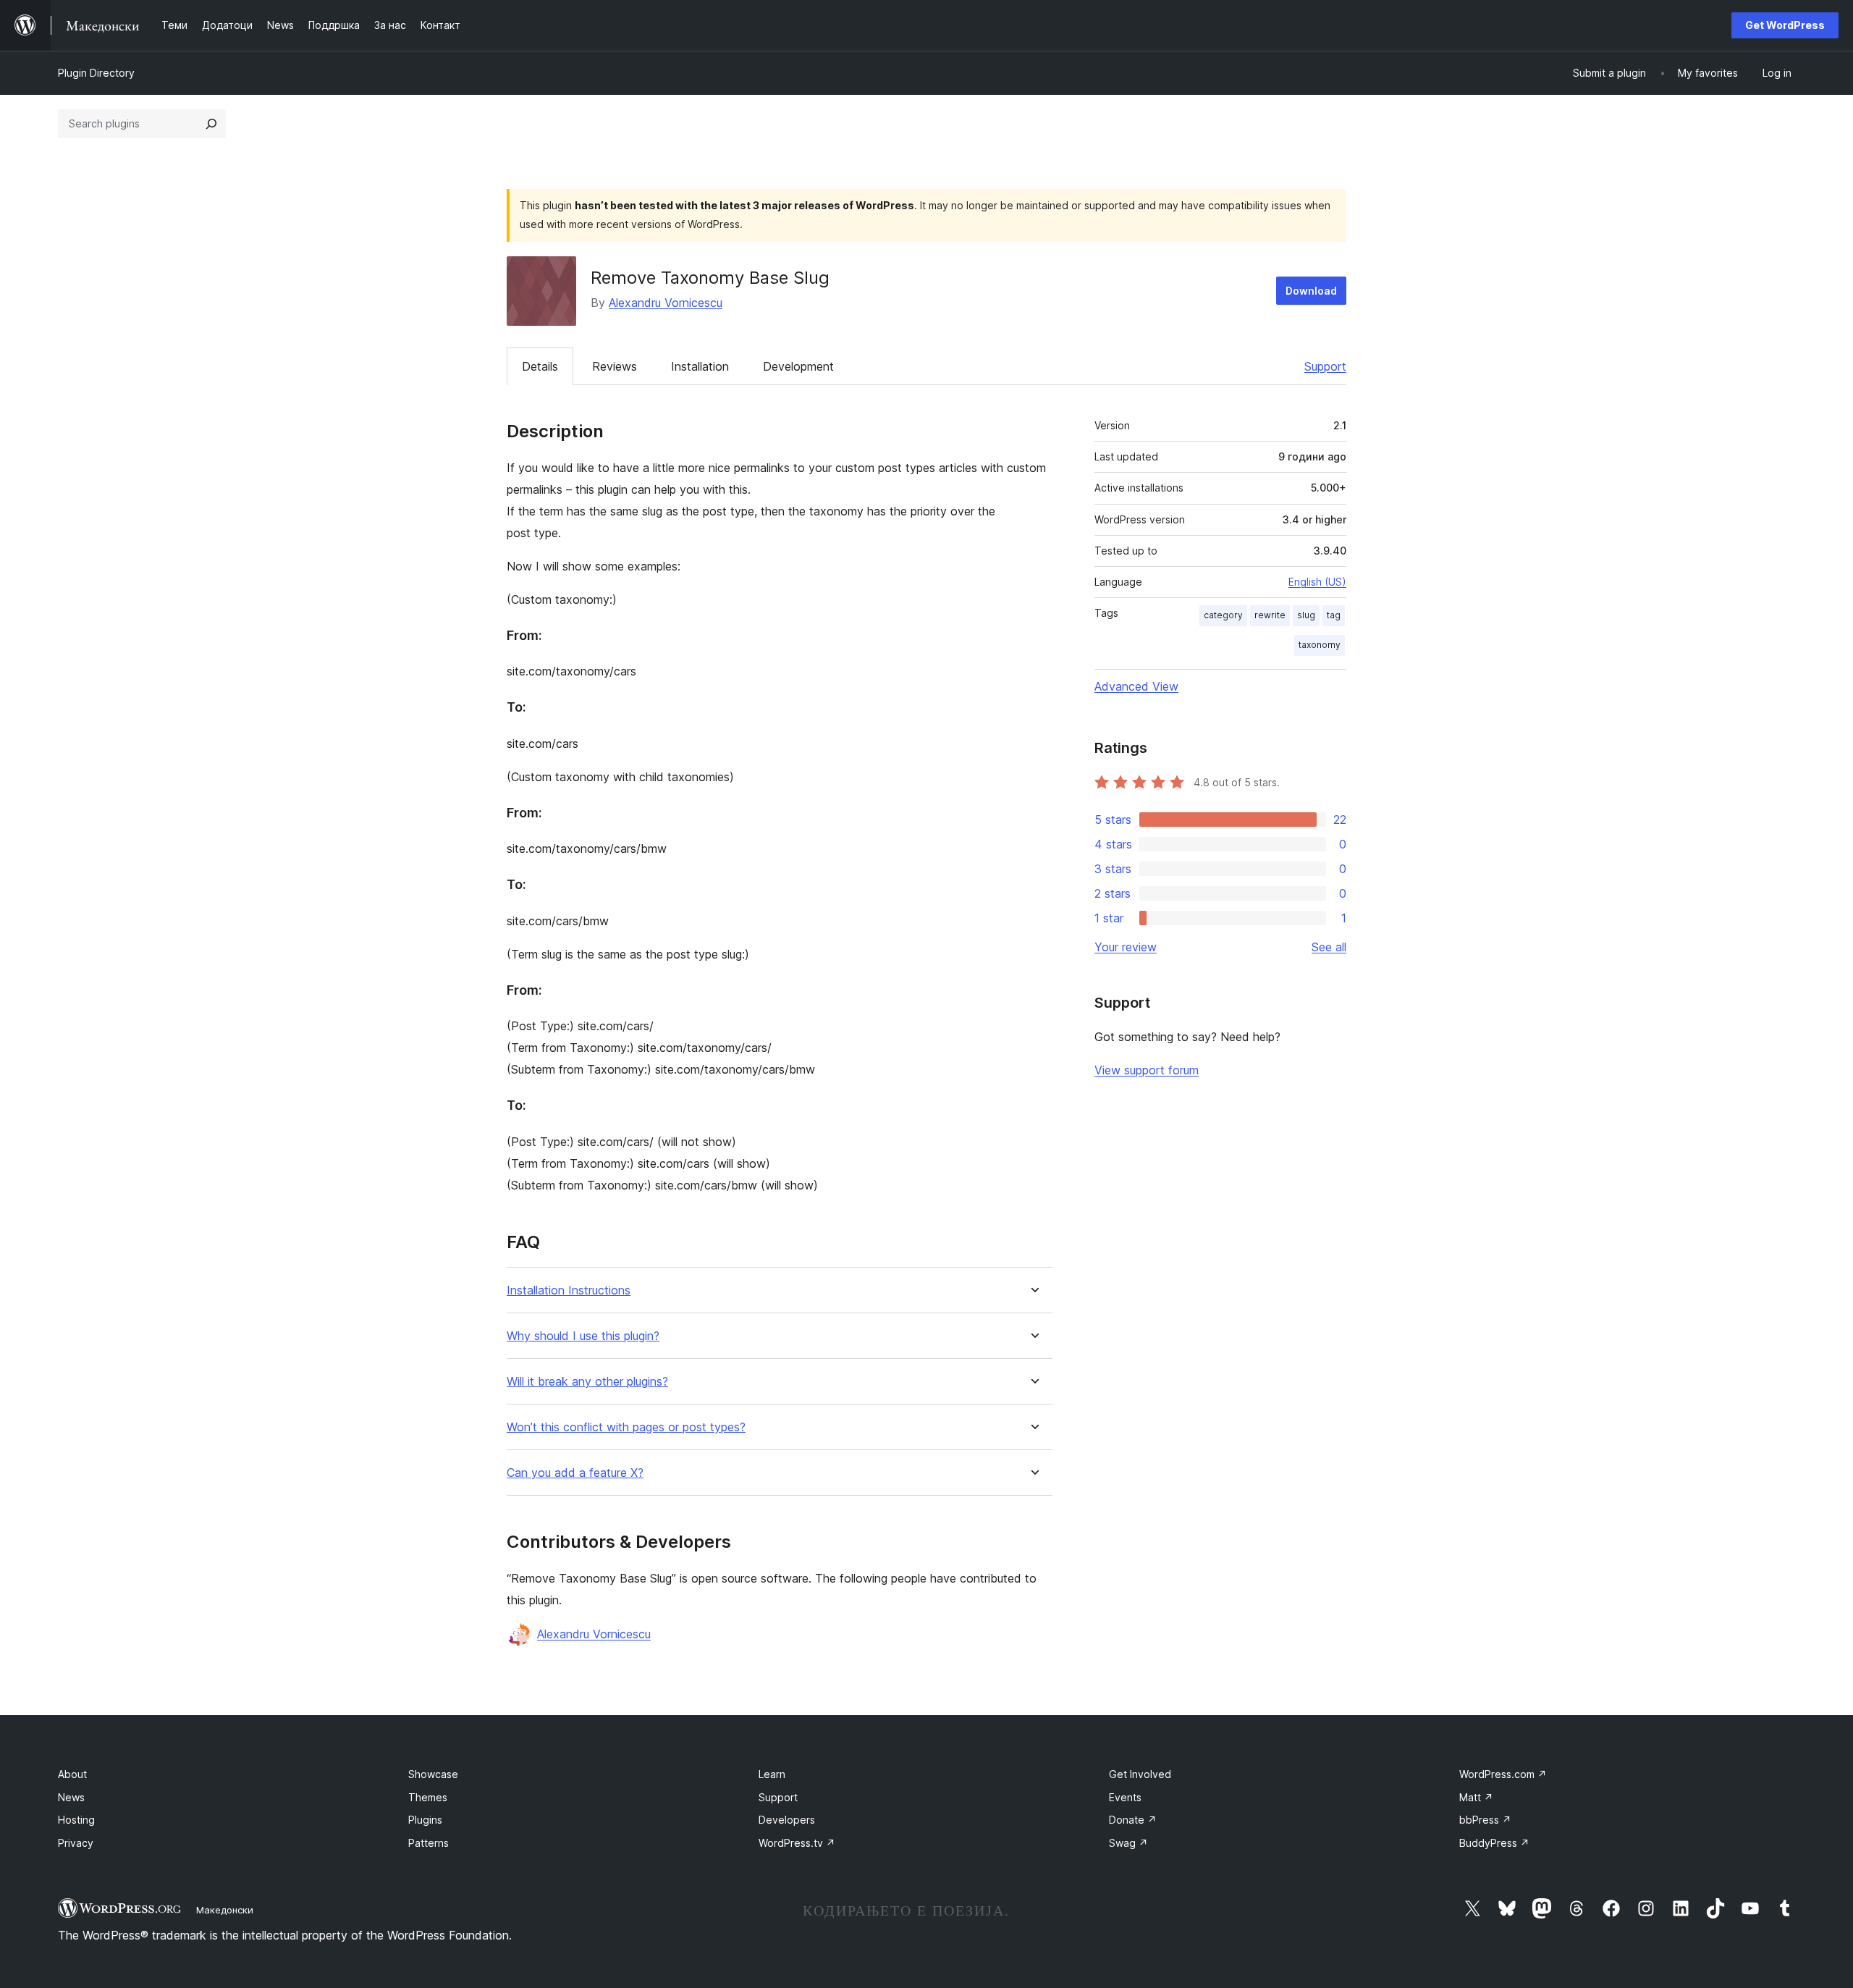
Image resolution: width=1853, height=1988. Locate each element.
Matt (1476, 1797)
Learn (772, 1774)
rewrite (1270, 615)
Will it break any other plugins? (587, 1382)
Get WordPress (1785, 25)
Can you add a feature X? (575, 1473)
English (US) (1317, 582)
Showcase (433, 1774)
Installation (700, 366)
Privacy (76, 1843)
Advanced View (1136, 686)
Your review (1126, 947)
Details (540, 366)
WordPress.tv (797, 1843)
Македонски (225, 1910)
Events (1125, 1797)
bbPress (1485, 1820)
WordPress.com (1503, 1774)
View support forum (1147, 1070)
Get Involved (1140, 1774)
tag (1334, 615)
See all (1329, 947)
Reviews (615, 366)
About (72, 1774)
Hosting (76, 1820)
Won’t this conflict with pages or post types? (626, 1427)
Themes (428, 1797)
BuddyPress (1494, 1843)
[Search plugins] (211, 124)
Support (1325, 366)
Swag (1128, 1843)
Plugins (425, 1820)
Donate (1133, 1820)
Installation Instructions (569, 1290)
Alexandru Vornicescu (666, 303)
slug (1306, 615)
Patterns (429, 1843)
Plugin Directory (96, 73)
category (1223, 615)
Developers (787, 1820)
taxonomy (1320, 645)
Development (798, 366)
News (71, 1797)
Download (1311, 291)
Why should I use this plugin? (583, 1336)
